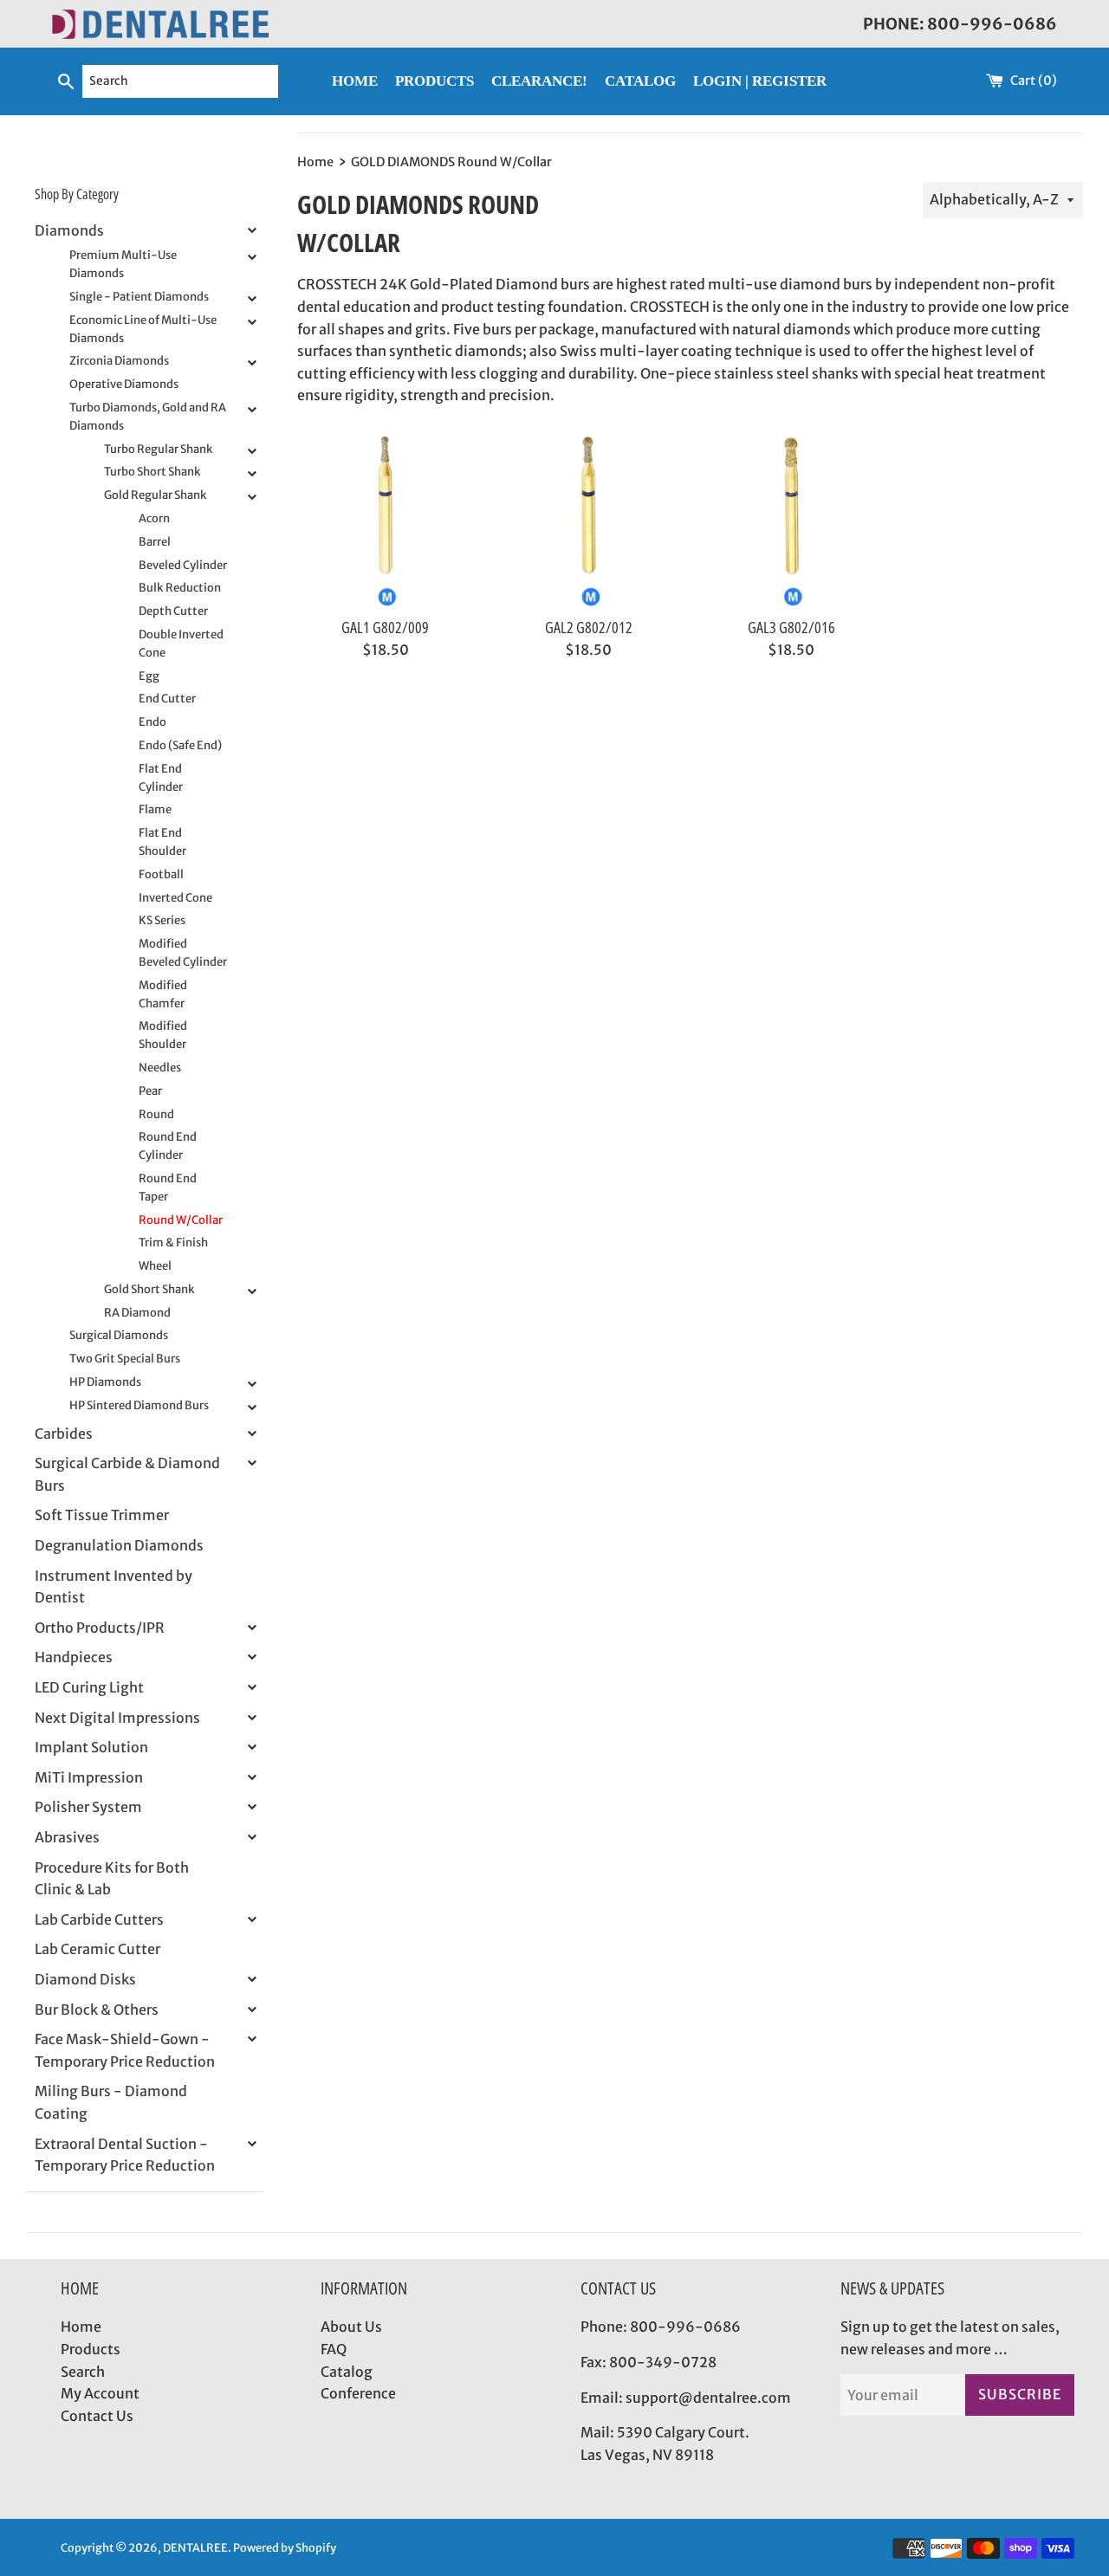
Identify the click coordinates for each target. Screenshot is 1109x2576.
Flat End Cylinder (161, 778)
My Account (100, 2393)
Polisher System (88, 1807)
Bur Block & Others (97, 2010)
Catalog (347, 2372)
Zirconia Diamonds (119, 361)
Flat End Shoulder (162, 842)
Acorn (154, 518)
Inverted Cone (175, 898)
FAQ (334, 2349)
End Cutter (167, 699)
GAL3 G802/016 (791, 627)
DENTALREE (195, 2547)
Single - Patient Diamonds (139, 297)
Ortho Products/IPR (100, 1628)
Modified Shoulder (163, 1035)
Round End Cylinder (168, 1146)
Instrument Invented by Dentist (113, 1587)
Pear (150, 1091)
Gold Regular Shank (156, 495)
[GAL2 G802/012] (588, 520)
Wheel (155, 1266)
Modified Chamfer (163, 994)
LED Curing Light (89, 1687)
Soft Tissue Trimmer (102, 1515)
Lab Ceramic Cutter (97, 1949)
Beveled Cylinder (183, 565)
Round (156, 1114)
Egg (149, 676)
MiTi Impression (89, 1777)
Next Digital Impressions (117, 1718)
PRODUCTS (435, 81)
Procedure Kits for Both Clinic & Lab (112, 1879)
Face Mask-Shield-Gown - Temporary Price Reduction (125, 2050)
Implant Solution (91, 1747)
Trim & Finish (173, 1243)
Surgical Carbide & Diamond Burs (127, 1474)
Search (83, 2372)
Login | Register (760, 81)
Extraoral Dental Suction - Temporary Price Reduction (125, 2155)
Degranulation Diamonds (119, 1545)
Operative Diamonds (124, 384)
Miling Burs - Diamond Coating (111, 2102)
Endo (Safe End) (180, 745)
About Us (351, 2327)
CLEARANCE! (539, 81)
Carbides (64, 1434)
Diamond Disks (85, 1979)
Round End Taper (168, 1188)
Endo (152, 722)
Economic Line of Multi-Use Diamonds (143, 329)
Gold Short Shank (149, 1289)
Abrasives (67, 1837)
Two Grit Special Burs (125, 1359)
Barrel (155, 542)
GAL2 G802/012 (589, 627)
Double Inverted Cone (181, 644)
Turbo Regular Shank (159, 449)
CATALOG (640, 81)
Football (161, 874)
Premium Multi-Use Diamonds (123, 264)
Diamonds (69, 230)
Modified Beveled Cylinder (183, 953)
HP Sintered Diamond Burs (139, 1405)
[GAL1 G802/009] (386, 520)
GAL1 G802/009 (385, 627)
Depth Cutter (173, 611)
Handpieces (74, 1657)
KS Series (162, 920)
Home (81, 2327)
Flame (155, 809)
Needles (160, 1068)
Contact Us (97, 2416)
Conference (358, 2393)
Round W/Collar (181, 1220)
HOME (355, 81)
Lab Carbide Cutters (99, 1919)
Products (91, 2349)
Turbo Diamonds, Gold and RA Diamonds (148, 417)
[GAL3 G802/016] (791, 520)
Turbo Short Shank (152, 472)
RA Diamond (137, 1313)
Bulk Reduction (180, 588)
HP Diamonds (105, 1382)
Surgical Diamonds (119, 1335)
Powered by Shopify (285, 2547)
